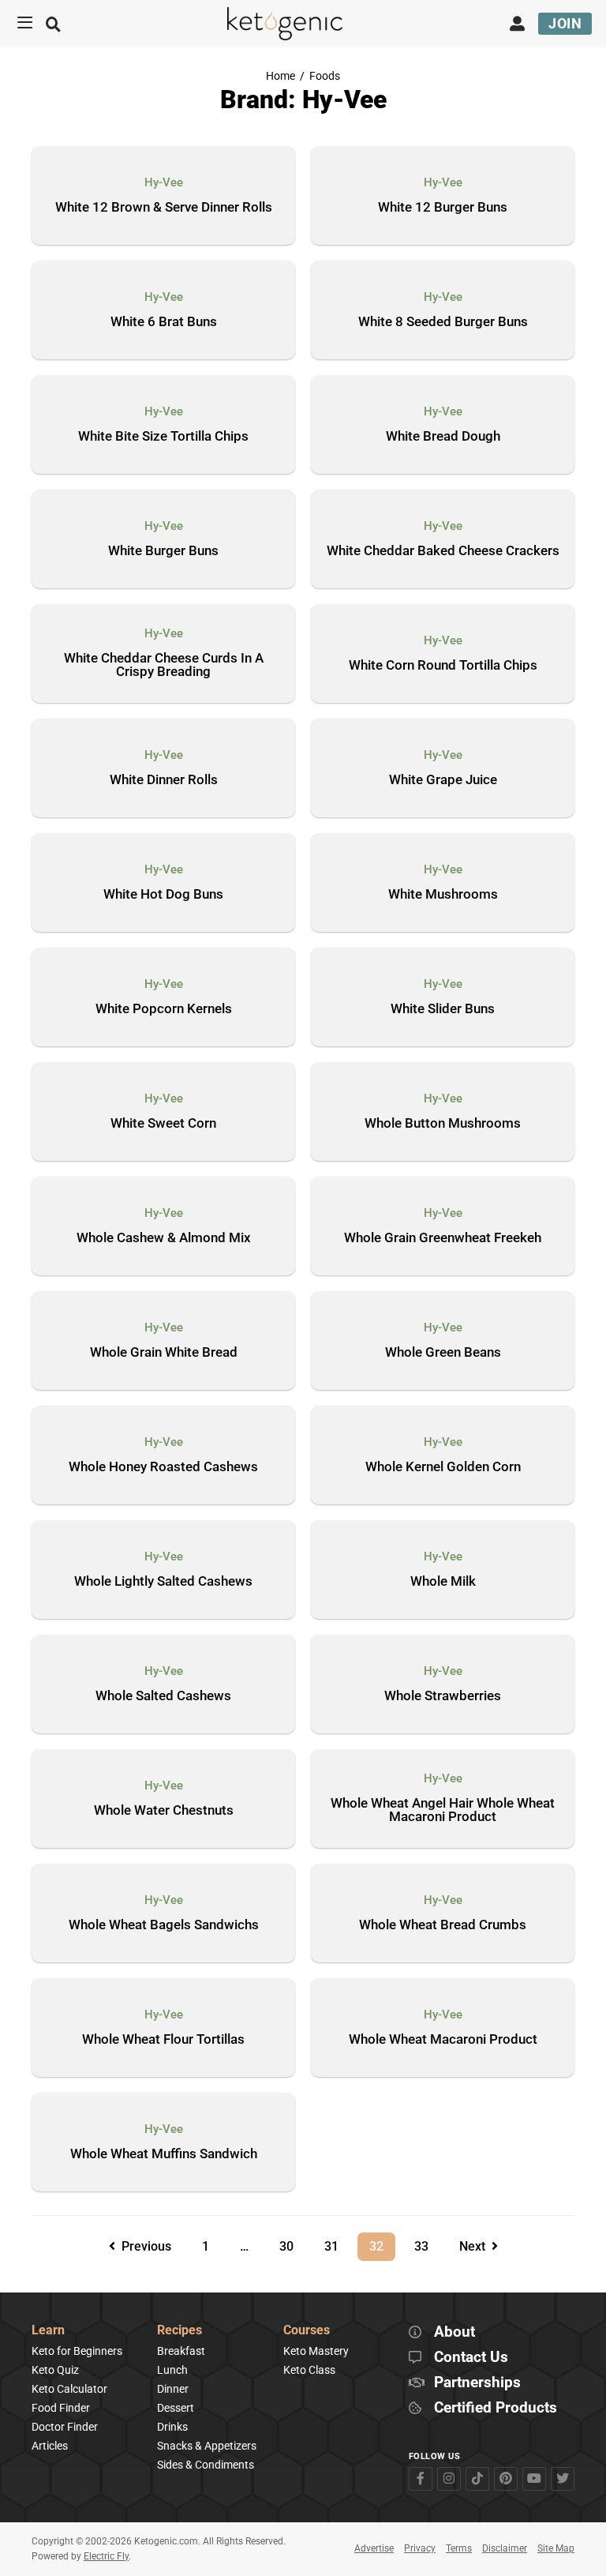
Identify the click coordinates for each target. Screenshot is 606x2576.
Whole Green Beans (443, 1353)
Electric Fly (106, 2556)
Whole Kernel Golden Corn (443, 1467)
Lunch (172, 2370)
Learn (48, 2331)
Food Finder (61, 2408)
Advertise (374, 2548)
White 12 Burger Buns (443, 208)
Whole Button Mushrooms (443, 1124)
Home (281, 76)
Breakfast (181, 2351)
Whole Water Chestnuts (164, 1811)
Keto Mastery (316, 2351)
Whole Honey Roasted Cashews (163, 1467)
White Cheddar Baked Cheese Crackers (443, 551)
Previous (143, 2246)
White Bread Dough (443, 437)
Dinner (173, 2389)
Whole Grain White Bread (164, 1353)
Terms (459, 2548)
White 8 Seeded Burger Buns (443, 322)
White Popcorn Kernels (164, 1009)
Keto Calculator (69, 2389)
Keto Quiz (55, 2370)
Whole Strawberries (443, 1696)
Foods (325, 76)
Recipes (180, 2331)
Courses (307, 2331)
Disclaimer (505, 2548)
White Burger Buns (163, 551)
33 (427, 2243)
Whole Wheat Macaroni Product (443, 2040)
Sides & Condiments (206, 2465)
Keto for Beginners (77, 2351)
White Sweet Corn (163, 1124)
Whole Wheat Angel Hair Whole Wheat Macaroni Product (443, 1810)
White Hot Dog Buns (163, 895)
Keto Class (309, 2370)
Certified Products (496, 2408)
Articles (50, 2446)
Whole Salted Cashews (163, 1696)
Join (565, 23)
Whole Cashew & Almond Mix (164, 1238)
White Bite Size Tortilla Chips (163, 437)
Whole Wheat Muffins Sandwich (164, 2154)
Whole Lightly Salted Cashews (163, 1582)
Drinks (172, 2427)
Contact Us (471, 2358)
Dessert (176, 2408)
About (454, 2332)
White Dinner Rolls (164, 780)
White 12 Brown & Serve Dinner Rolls (164, 208)
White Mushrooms (443, 895)
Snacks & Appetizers (207, 2446)
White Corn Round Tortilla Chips (443, 666)
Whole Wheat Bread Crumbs (443, 1925)
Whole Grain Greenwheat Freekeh (443, 1238)
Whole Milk (443, 1582)
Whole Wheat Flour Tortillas (163, 2040)
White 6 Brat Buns (164, 322)
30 (292, 2243)
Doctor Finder (65, 2427)
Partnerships (477, 2383)
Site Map (556, 2548)
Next (475, 2246)
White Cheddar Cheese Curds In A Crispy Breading (164, 665)
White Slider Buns (443, 1009)
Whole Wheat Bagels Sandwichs (164, 1925)
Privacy (420, 2548)
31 (337, 2243)
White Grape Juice (443, 780)
